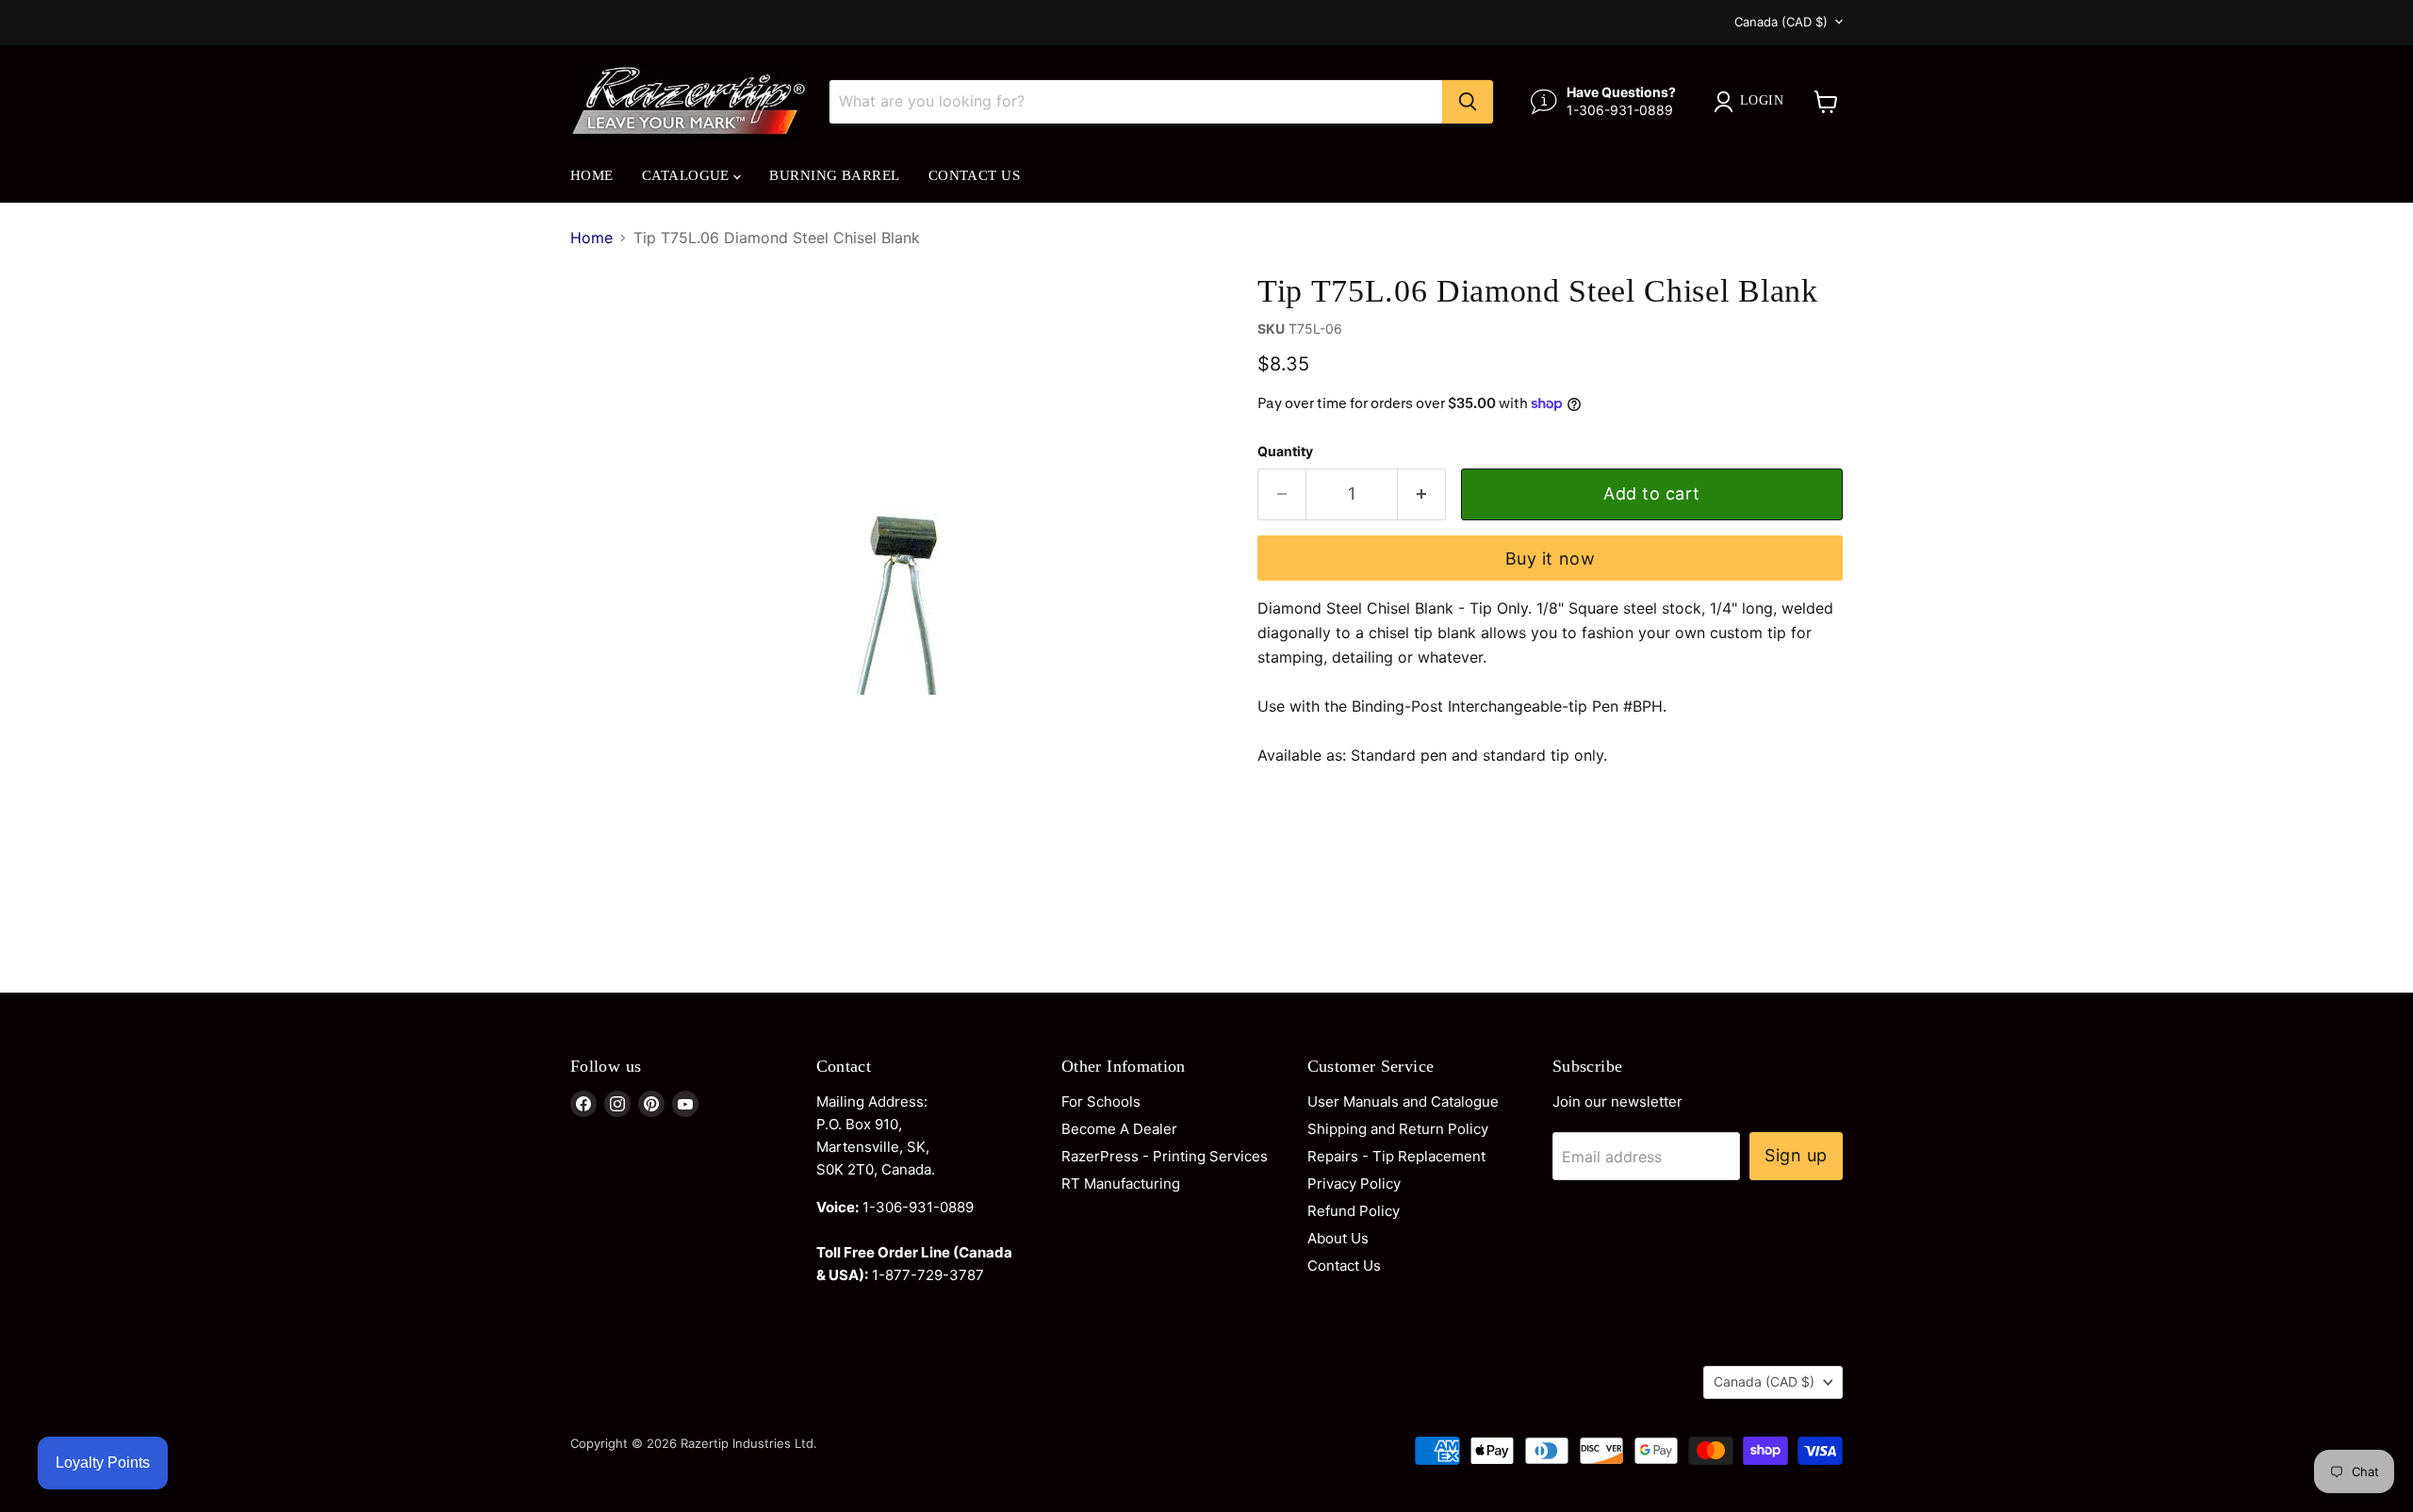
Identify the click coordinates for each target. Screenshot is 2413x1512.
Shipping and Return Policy (1398, 1129)
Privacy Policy (1354, 1183)
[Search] (1468, 102)
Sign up (1796, 1155)
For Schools (1101, 1101)
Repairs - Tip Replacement (1396, 1156)
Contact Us (975, 175)
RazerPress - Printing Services (1165, 1156)
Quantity (1285, 452)
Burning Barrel (834, 175)
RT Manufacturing (1121, 1183)
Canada (1781, 22)
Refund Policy (1354, 1211)
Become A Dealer (1119, 1129)
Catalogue (688, 175)
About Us (1338, 1238)
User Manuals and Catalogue (1403, 1101)
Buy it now (1550, 559)
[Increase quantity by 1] (1422, 494)
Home (592, 175)
